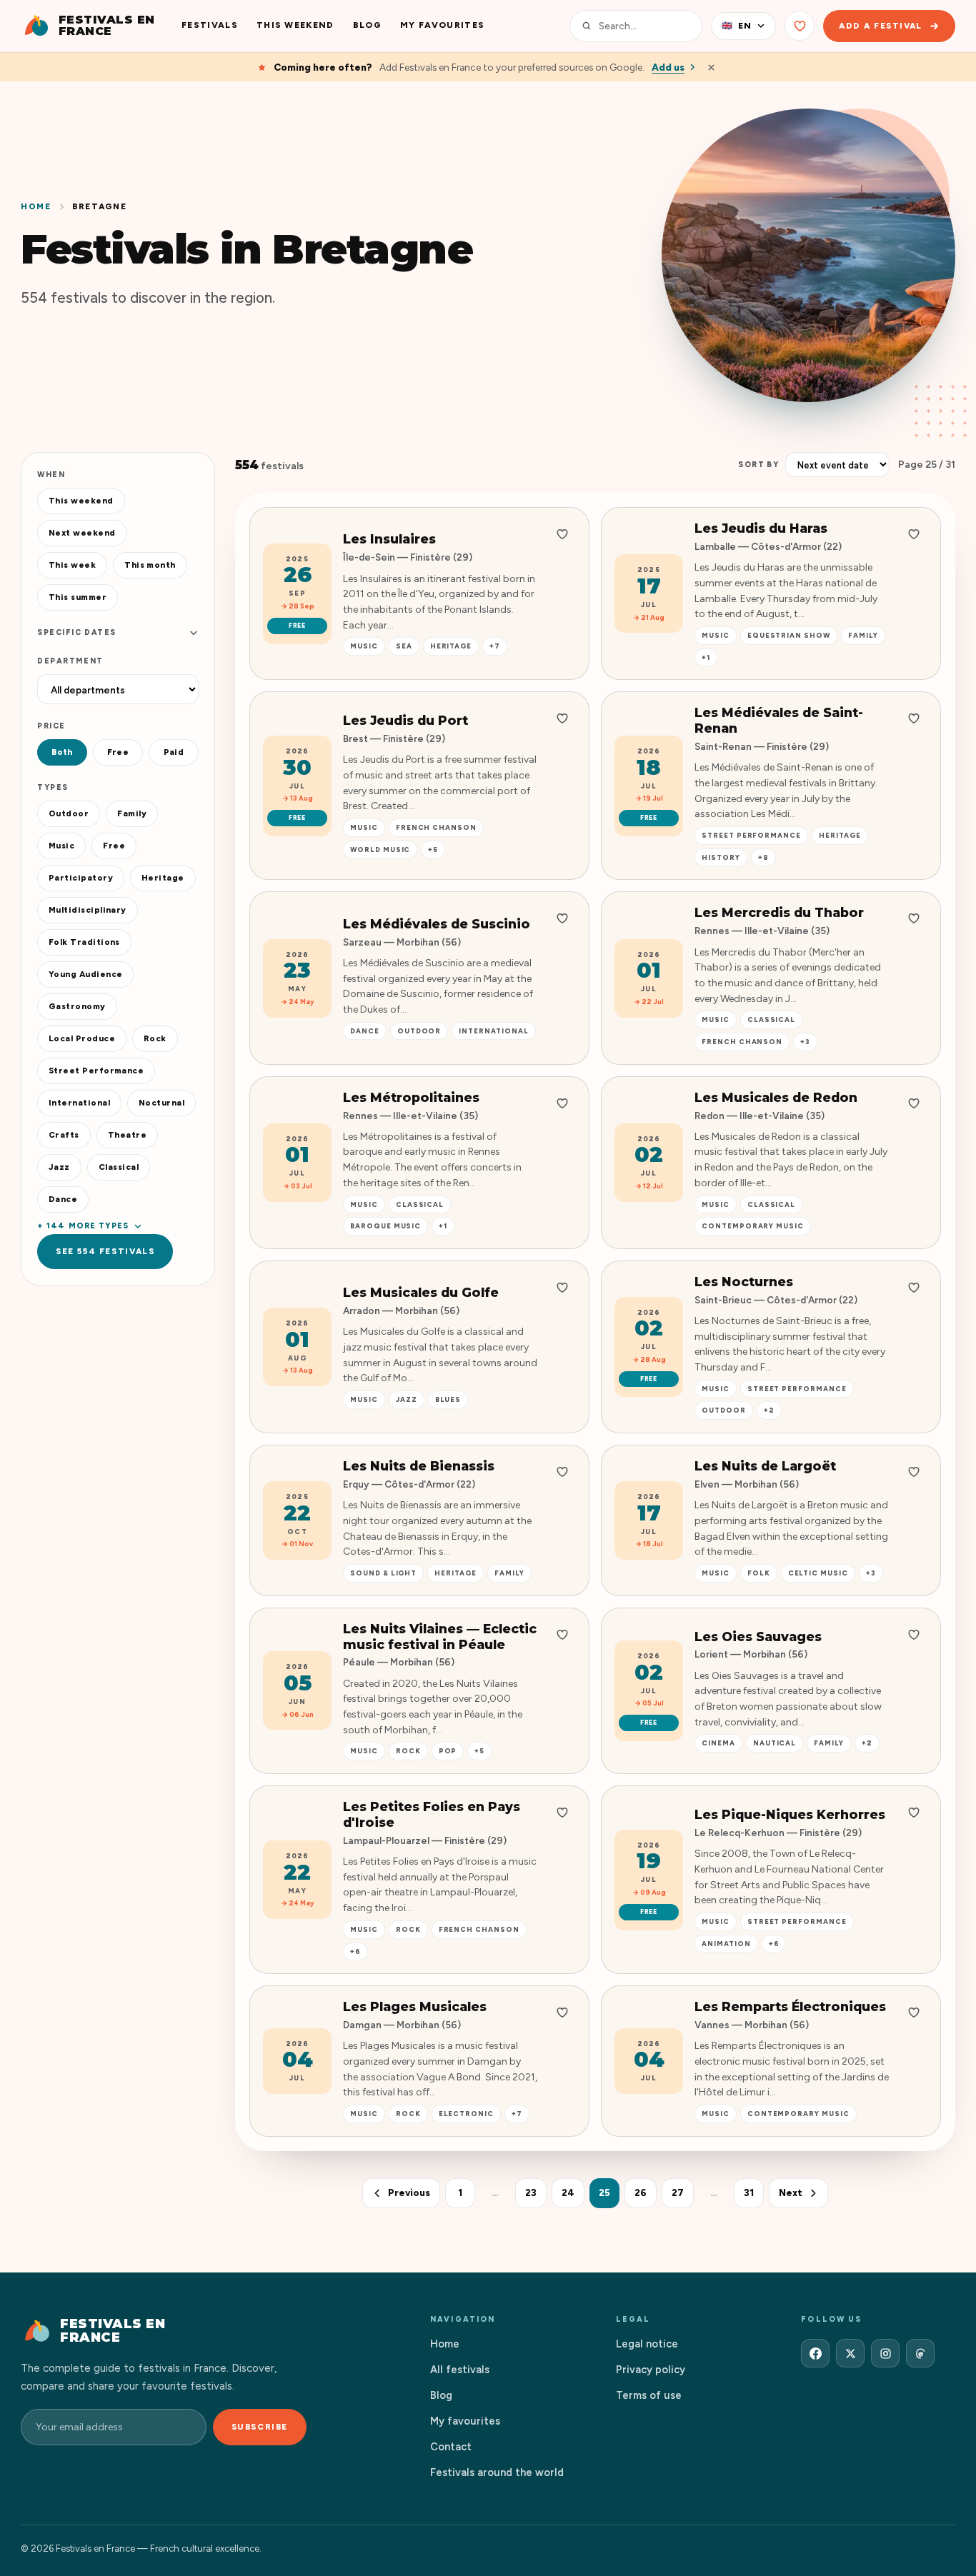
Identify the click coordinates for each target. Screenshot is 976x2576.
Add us (668, 67)
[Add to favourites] (562, 534)
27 (678, 2193)
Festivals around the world (497, 2472)
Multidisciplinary (88, 910)
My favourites (442, 25)
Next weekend (82, 533)
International (79, 1103)
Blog (367, 25)
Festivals (210, 25)
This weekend (295, 25)
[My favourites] (800, 26)
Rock (155, 1038)
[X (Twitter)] (850, 2353)
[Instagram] (885, 2353)
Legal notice (647, 2344)
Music (61, 846)
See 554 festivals (105, 1251)
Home (36, 206)
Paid (174, 752)
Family (132, 813)
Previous (409, 2193)
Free (118, 752)
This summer (78, 597)
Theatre (127, 1135)
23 (531, 2193)
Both (62, 752)
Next (791, 2193)
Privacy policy (651, 2370)
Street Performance (96, 1071)
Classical (119, 1167)
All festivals (460, 2370)
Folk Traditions (84, 942)
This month (150, 565)
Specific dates (77, 632)
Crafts (64, 1135)
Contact (451, 2447)
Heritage (163, 878)
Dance (63, 1199)
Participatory (81, 878)
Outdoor (69, 813)
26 (641, 2193)
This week (72, 565)
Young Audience (85, 974)
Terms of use (649, 2395)
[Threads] (920, 2353)
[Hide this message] (711, 67)
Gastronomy (77, 1006)
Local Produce (82, 1038)
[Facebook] (815, 2353)
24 (568, 2193)
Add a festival (881, 26)
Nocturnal (161, 1103)
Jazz (59, 1167)
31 (749, 2193)
